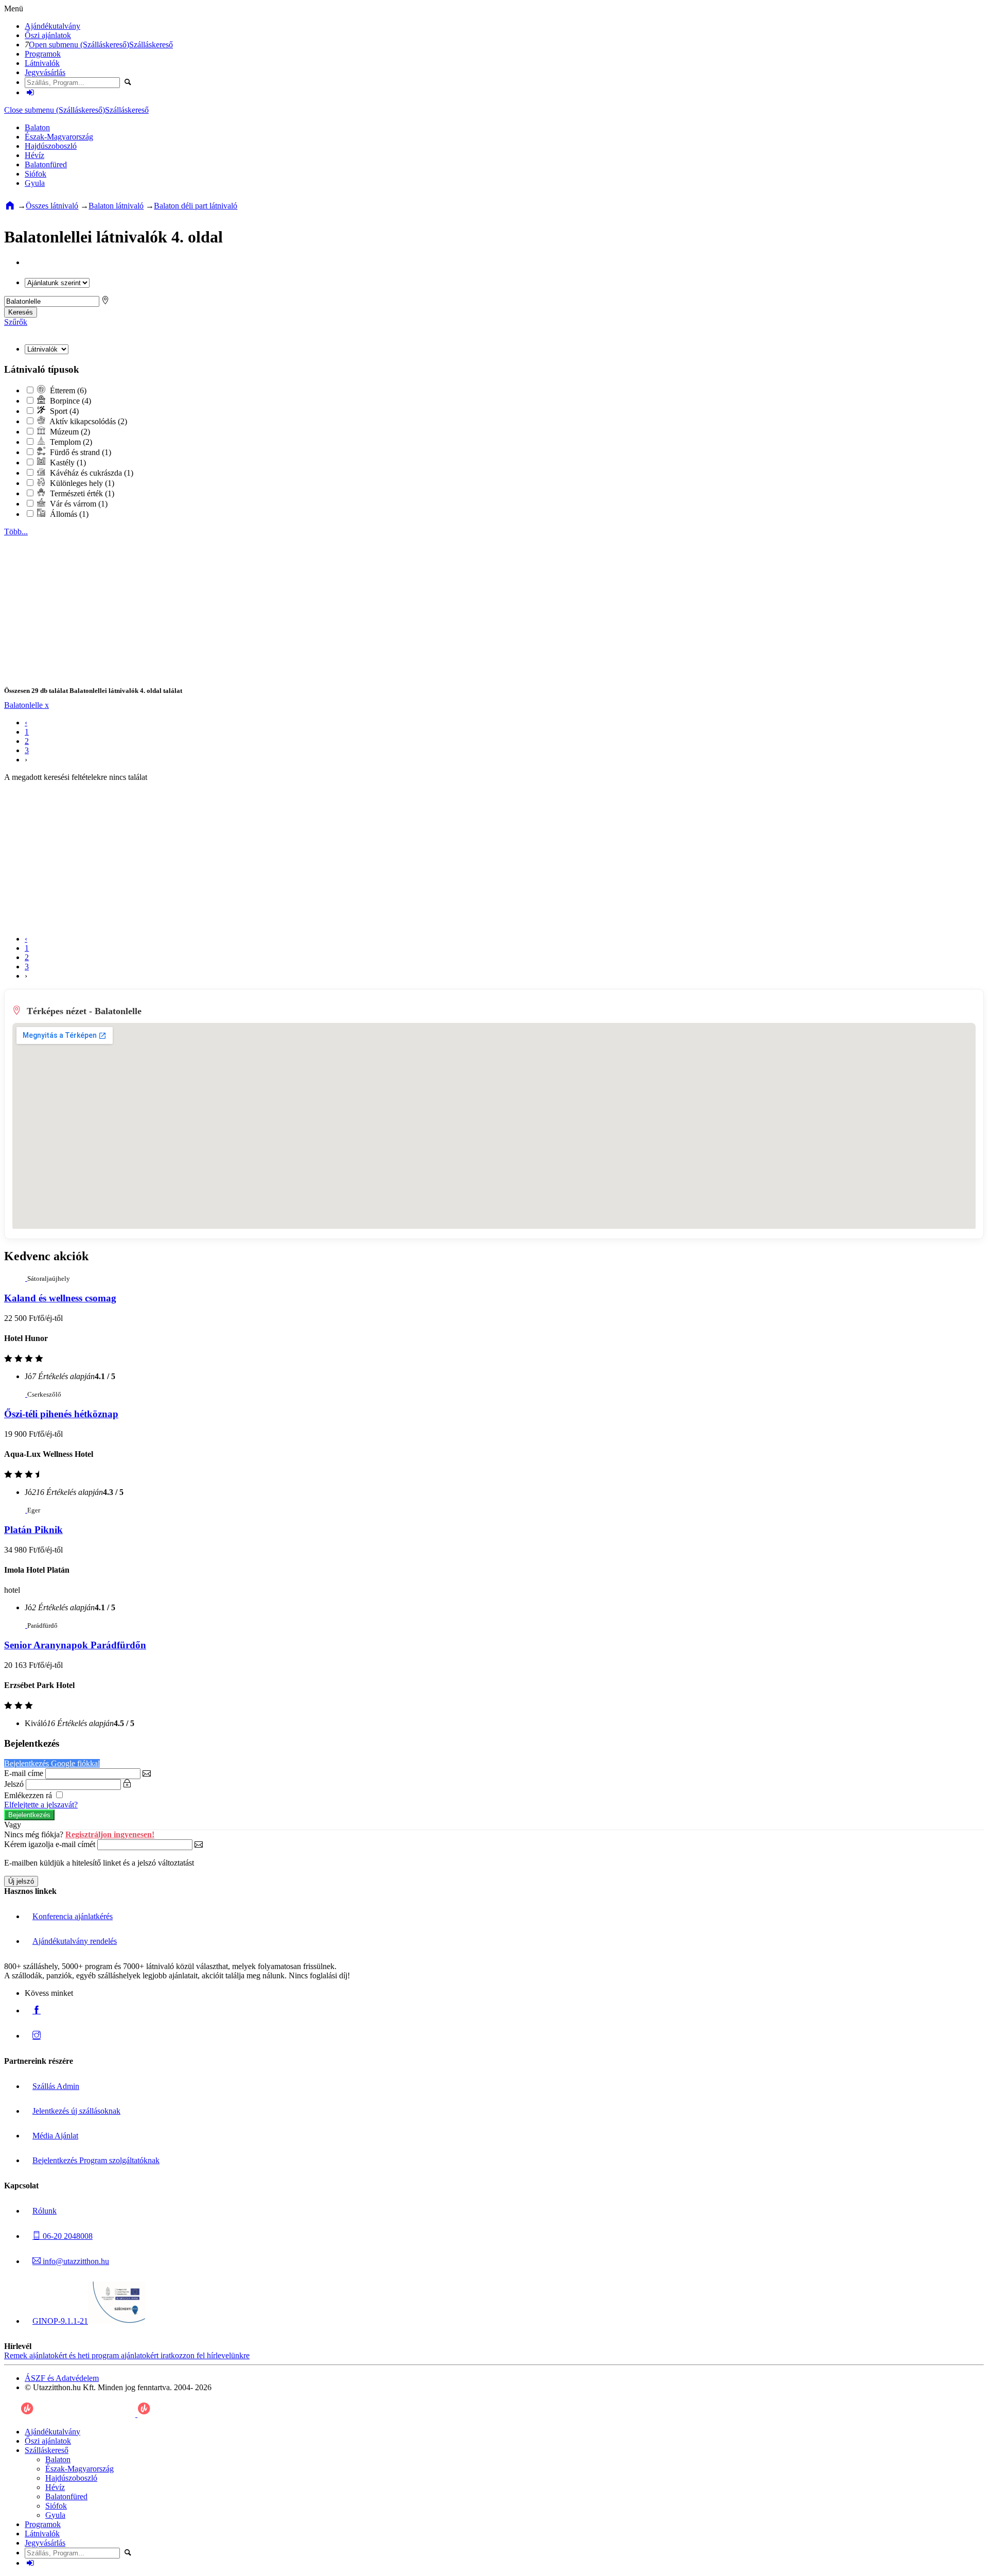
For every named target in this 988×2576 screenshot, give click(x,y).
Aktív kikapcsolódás (87, 421)
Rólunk (45, 2211)
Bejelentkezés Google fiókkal (52, 1763)
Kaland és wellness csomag (60, 1298)
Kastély (67, 463)
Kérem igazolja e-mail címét (50, 1844)
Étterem (67, 390)
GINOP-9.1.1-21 (60, 2321)
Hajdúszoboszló (51, 146)
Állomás (68, 514)
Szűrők (16, 322)
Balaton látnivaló (116, 206)
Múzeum (69, 432)
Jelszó (14, 1784)
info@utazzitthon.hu (75, 2261)
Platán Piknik (33, 1530)
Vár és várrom (78, 504)
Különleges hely (81, 483)
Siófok (36, 174)
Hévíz (34, 155)
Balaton (37, 127)
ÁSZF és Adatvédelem (62, 2378)
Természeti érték (81, 493)
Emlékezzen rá (29, 1795)
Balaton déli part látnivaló (196, 206)
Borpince (69, 401)
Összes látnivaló (52, 206)
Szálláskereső (151, 45)
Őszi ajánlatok (48, 35)
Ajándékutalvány (52, 26)
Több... (16, 532)
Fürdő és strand (80, 452)
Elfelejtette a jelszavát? (41, 1805)
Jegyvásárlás (45, 72)
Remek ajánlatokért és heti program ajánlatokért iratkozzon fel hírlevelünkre (127, 2355)
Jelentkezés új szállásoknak (76, 2111)
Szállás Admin (56, 2086)
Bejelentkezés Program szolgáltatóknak (96, 2160)
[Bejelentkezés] (30, 92)
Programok (43, 54)
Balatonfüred (46, 164)
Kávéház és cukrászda (91, 473)
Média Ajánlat (55, 2136)
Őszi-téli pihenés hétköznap (61, 1414)
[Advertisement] (313, 608)
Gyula (35, 183)
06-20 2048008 (67, 2236)
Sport (63, 411)
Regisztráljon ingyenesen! (110, 1834)
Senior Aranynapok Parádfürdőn (75, 1645)
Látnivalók (42, 63)
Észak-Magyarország (59, 137)
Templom (70, 442)
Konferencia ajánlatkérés (73, 1916)
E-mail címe (24, 1773)
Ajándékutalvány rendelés (75, 1941)
